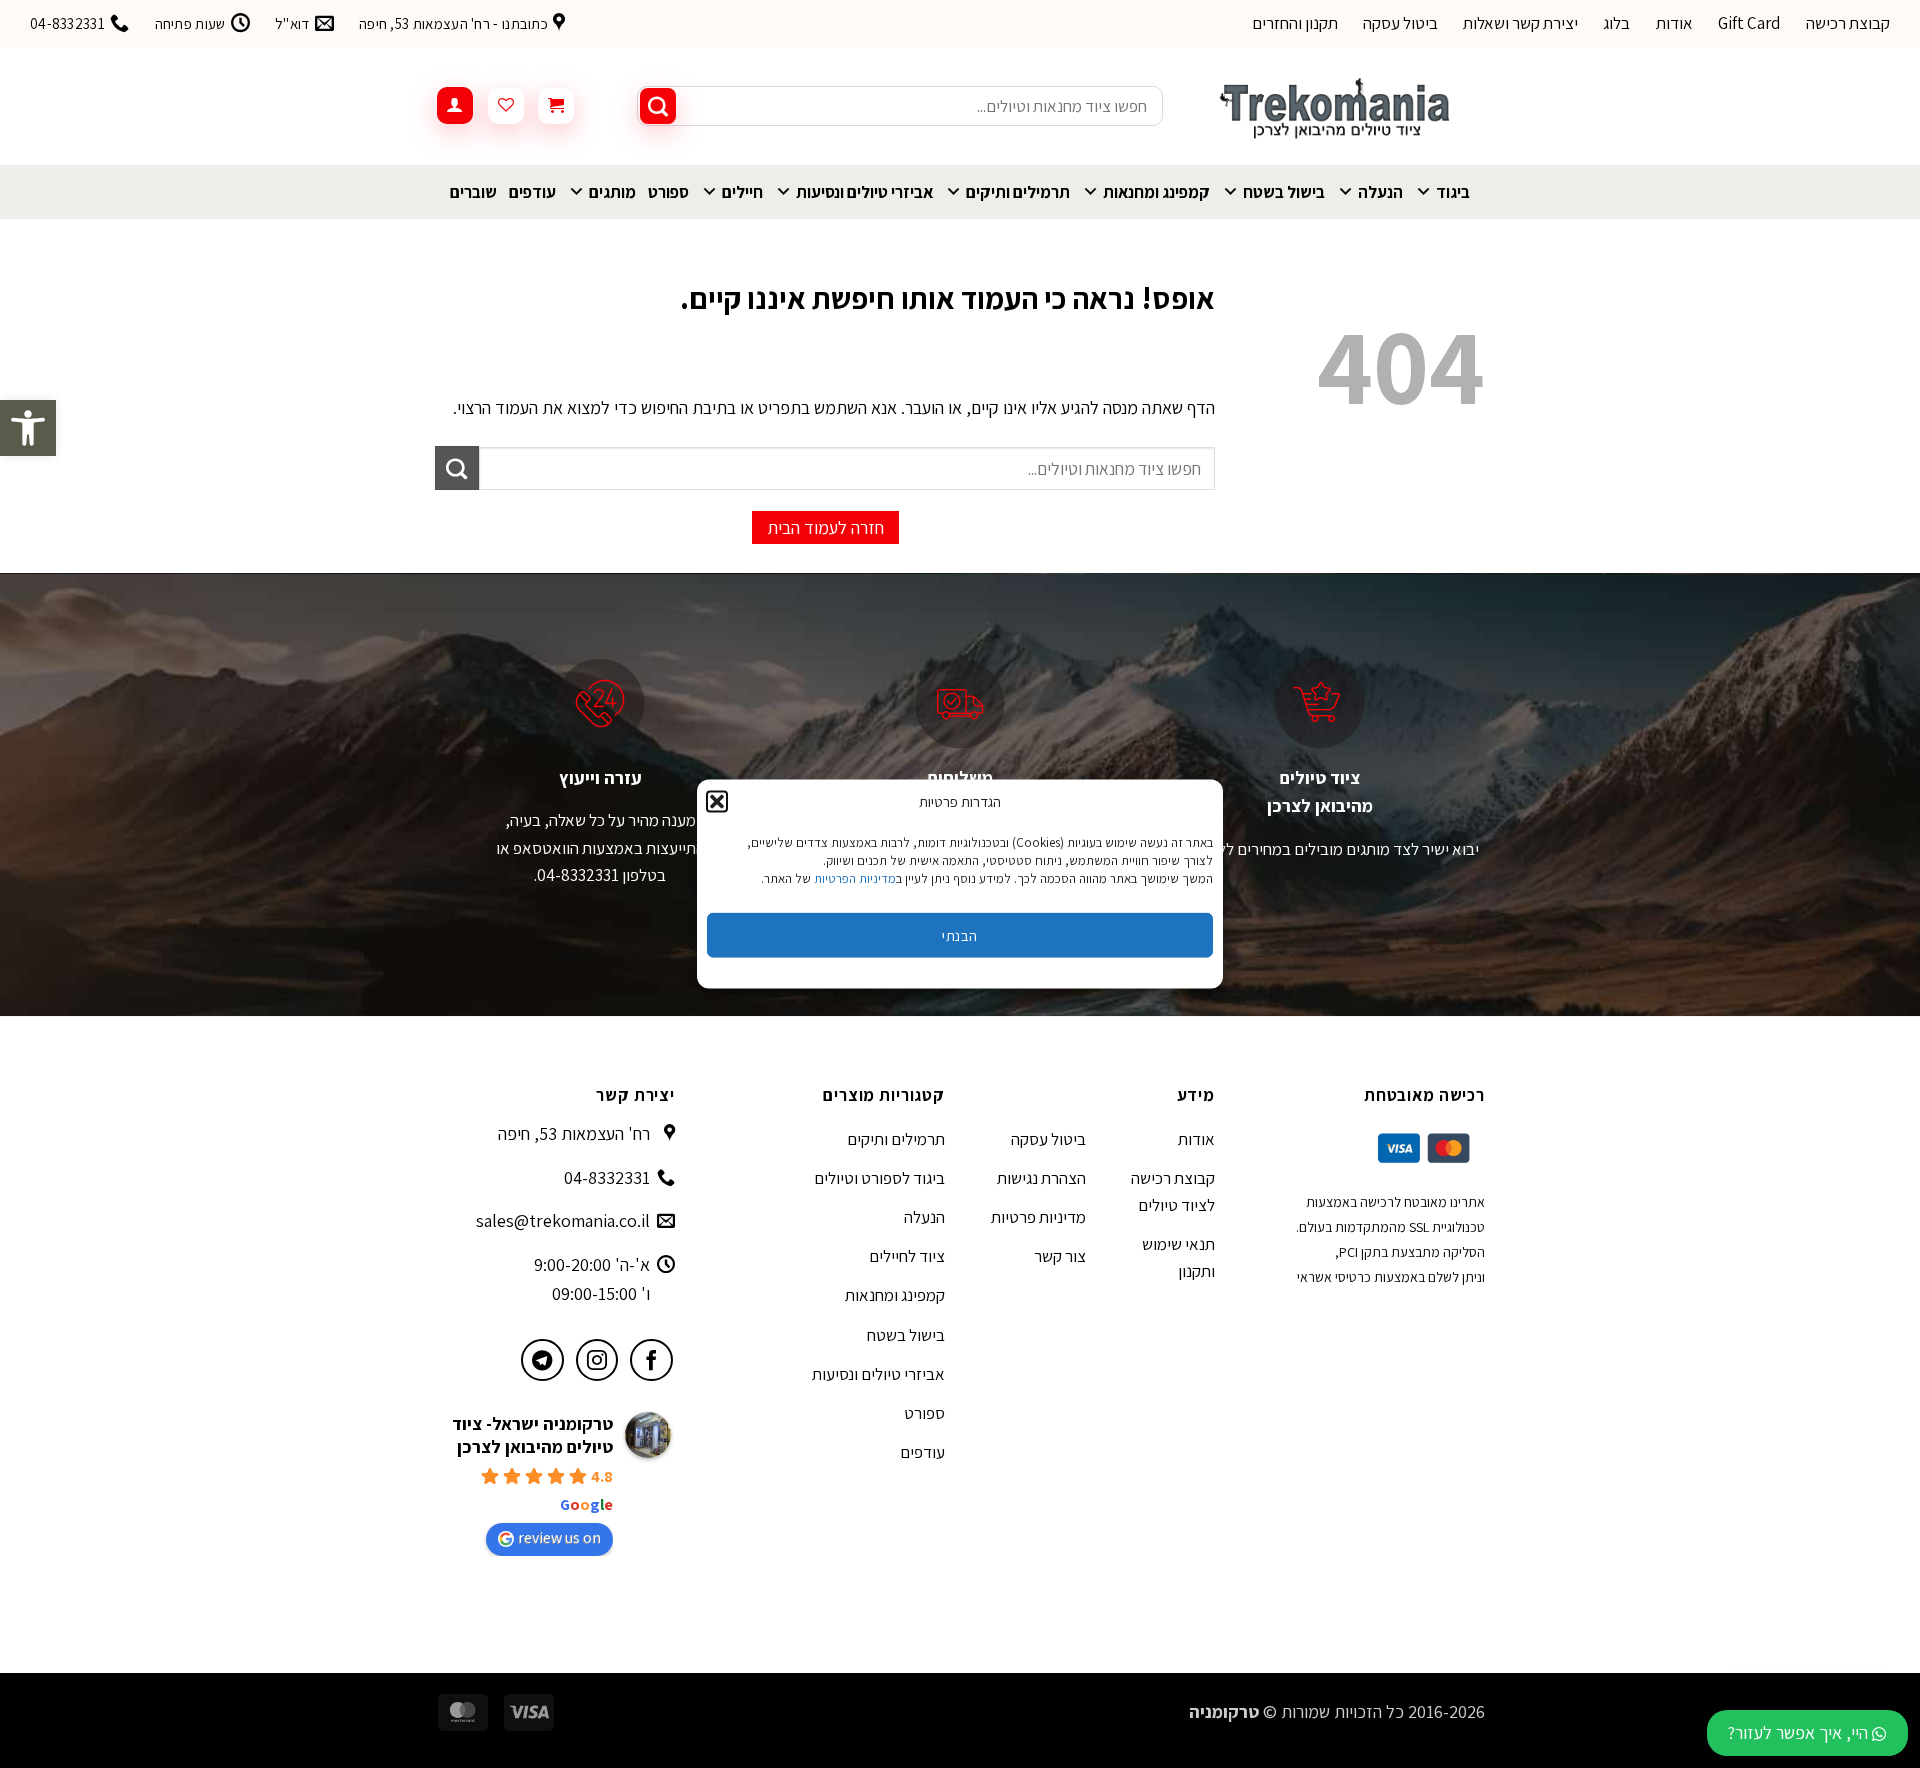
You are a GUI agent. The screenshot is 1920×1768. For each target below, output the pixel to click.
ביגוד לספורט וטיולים (879, 1178)
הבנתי (959, 934)
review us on (559, 1537)
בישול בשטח (1284, 192)
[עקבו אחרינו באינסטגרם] (597, 1360)
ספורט (668, 192)
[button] (28, 428)
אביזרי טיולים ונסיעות (864, 192)
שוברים (473, 192)
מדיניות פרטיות (1038, 1217)
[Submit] (658, 106)
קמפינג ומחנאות (1156, 192)
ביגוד (1453, 192)
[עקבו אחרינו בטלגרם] (542, 1360)
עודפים (532, 192)
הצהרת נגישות (1041, 1178)
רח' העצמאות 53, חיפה (574, 1133)
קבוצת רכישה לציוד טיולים (1173, 1191)
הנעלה (1380, 192)
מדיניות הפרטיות (855, 878)
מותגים (612, 192)
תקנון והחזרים (1295, 23)
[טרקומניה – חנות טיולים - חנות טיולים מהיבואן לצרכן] (1339, 106)
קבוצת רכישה (1848, 23)
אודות (1674, 23)
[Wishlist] (506, 106)
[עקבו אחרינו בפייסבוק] (651, 1360)
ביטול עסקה (1400, 23)
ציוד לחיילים (907, 1256)
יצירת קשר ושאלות (1520, 23)
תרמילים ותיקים (1018, 192)
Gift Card (1749, 23)
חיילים (742, 192)
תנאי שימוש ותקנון (1178, 1257)
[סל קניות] (556, 106)
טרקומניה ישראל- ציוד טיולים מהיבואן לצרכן (532, 1435)
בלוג (1616, 23)
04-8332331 (607, 1177)
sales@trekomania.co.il (563, 1220)
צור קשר (1060, 1256)
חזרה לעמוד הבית (825, 527)
